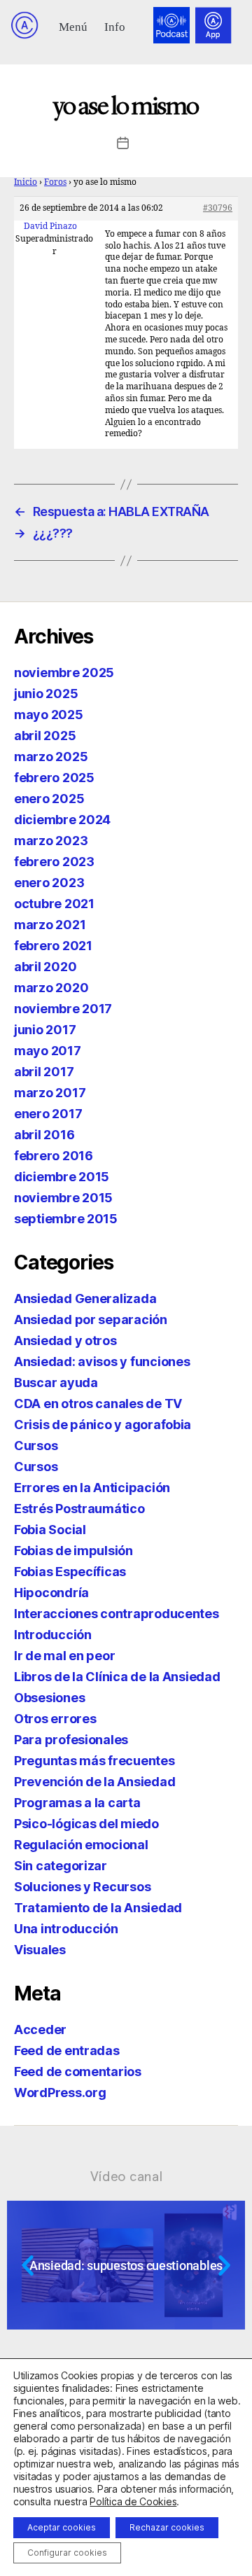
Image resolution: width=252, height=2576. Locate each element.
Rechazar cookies (167, 2527)
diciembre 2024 (62, 820)
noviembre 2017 (63, 1009)
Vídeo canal (126, 2176)
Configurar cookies (67, 2553)
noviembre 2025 (64, 673)
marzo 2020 (51, 988)
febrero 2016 (54, 1156)
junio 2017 (45, 1030)
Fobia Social (50, 1530)
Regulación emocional (81, 1845)
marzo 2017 (50, 1093)
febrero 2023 (54, 862)
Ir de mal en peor (64, 1656)
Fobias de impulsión (73, 1551)
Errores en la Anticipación (92, 1488)
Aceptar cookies (62, 2527)
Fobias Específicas (70, 1572)
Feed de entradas (67, 2051)
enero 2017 (48, 1114)
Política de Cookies (133, 2501)
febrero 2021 (53, 946)
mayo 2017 (48, 1051)
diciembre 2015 (62, 1177)
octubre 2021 (54, 904)
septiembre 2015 (66, 1219)
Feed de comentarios (78, 2072)
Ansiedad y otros (65, 1341)
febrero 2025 (54, 778)
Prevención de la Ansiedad (94, 1782)
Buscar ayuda (56, 1383)
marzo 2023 (51, 841)
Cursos (36, 1446)
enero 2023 (49, 883)
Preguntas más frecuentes (94, 1761)
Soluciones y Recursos (82, 1887)
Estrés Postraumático (79, 1509)
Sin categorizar (61, 1866)
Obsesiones (49, 1698)
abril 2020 (45, 967)
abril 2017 (44, 1072)
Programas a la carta (77, 1803)
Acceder (40, 2030)
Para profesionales (71, 1740)
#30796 (218, 208)
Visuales (40, 1950)
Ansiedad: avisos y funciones (102, 1362)
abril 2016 (44, 1135)
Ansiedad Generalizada (85, 1299)
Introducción (53, 1635)
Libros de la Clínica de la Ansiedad (117, 1677)
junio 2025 (46, 694)
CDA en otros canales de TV (98, 1404)
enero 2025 (49, 799)
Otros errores (55, 1719)
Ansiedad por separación (91, 1320)
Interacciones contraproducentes (117, 1614)
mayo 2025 (49, 715)
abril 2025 (45, 736)
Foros (55, 182)
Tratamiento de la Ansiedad (98, 1908)
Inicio (26, 182)
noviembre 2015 (63, 1198)
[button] (73, 26)
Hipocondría (51, 1593)
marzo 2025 (51, 757)
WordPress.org (60, 2093)
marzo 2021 (50, 925)
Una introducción (66, 1929)
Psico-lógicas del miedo (86, 1824)
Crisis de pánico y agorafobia (103, 1425)
